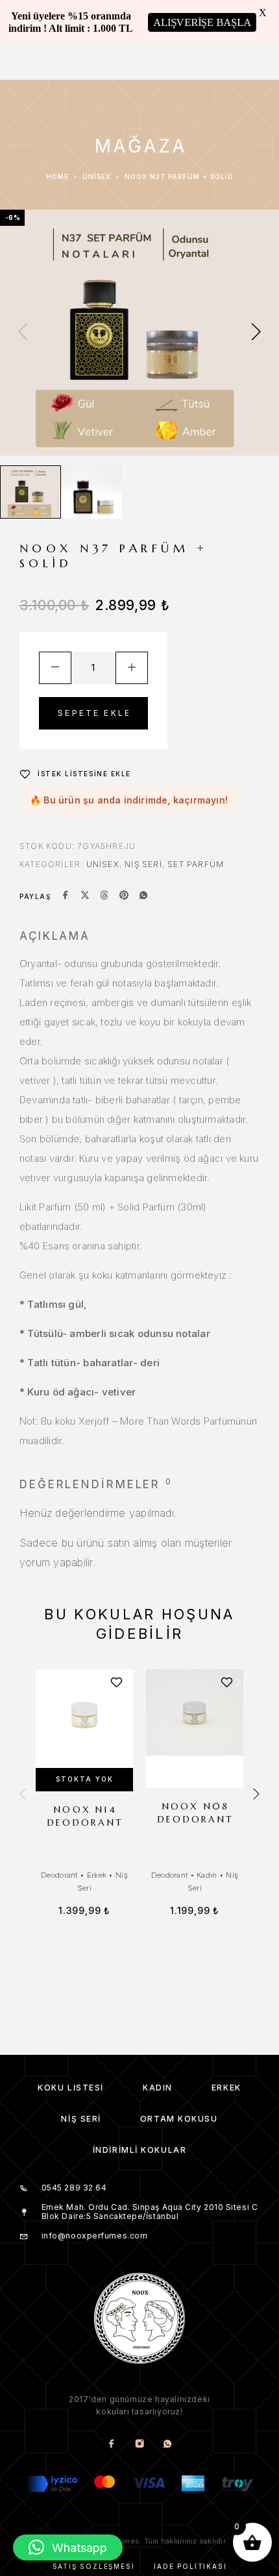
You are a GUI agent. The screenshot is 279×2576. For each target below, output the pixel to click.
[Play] (30, 492)
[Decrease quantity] (55, 668)
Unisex (97, 177)
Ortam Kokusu (179, 2119)
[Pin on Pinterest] (124, 896)
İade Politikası (190, 2566)
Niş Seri (143, 864)
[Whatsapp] (168, 2444)
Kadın (207, 1875)
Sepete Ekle (94, 713)
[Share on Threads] (104, 896)
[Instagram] (140, 2444)
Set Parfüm (196, 864)
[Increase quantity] (132, 668)
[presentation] (23, 333)
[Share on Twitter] (85, 896)
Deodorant (59, 1875)
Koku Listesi (71, 2088)
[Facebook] (112, 2444)
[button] (68, 2547)
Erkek (97, 1875)
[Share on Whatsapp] (143, 896)
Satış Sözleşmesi (94, 2566)
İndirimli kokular (140, 2150)
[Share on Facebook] (66, 896)
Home (57, 177)
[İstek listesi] (116, 1683)
